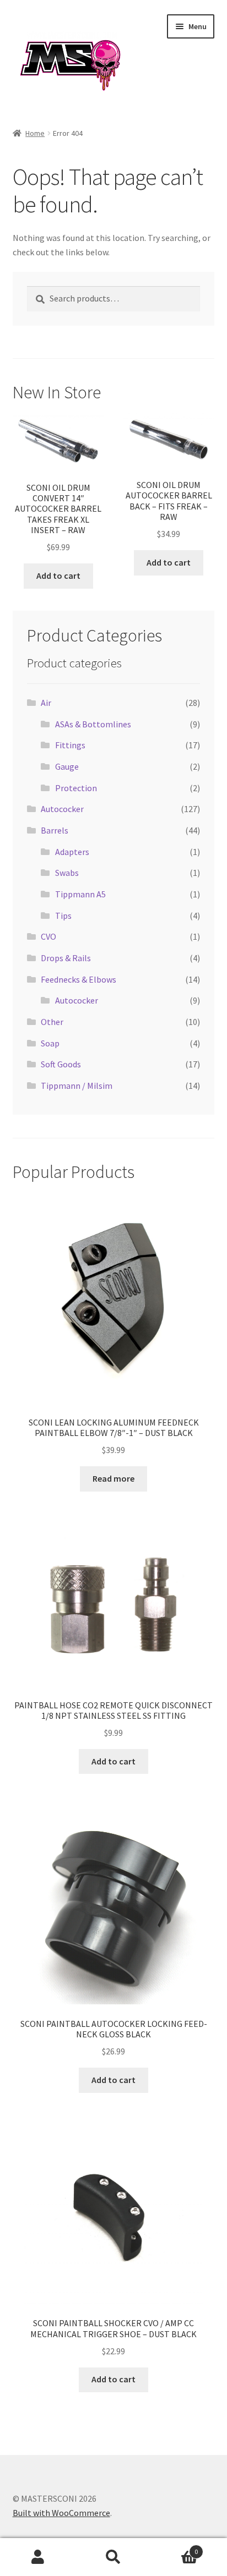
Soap (50, 1043)
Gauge (67, 766)
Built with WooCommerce (61, 2513)
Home (35, 133)
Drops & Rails (66, 958)
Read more (113, 1478)
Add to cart (58, 576)
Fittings (70, 745)
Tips (63, 916)
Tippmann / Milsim (77, 1086)
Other (52, 1022)
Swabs (67, 873)
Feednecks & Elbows (79, 979)
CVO (48, 936)
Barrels (55, 830)
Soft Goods (61, 1064)
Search (113, 2557)
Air (46, 703)
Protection (76, 788)
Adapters (72, 852)
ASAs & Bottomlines (93, 724)
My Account (38, 2557)
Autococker (62, 809)
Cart (175, 2548)
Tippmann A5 (80, 894)
